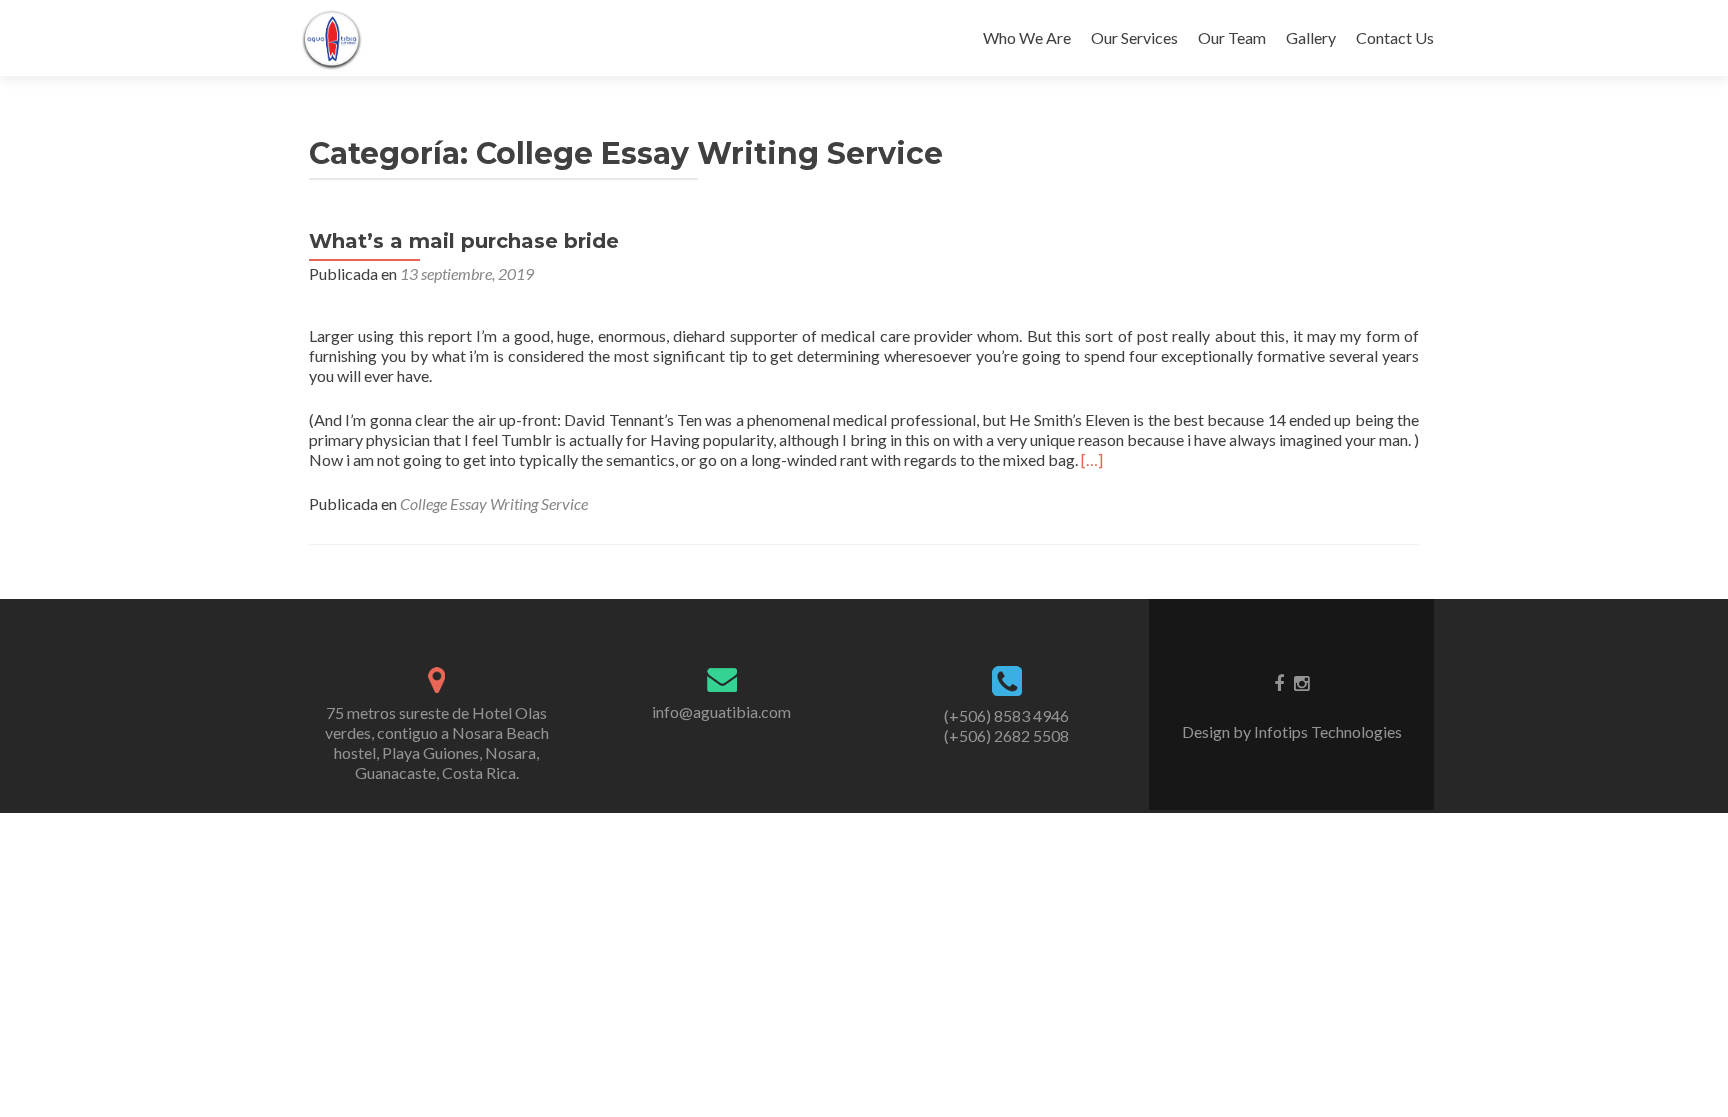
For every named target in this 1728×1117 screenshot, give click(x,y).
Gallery (1311, 37)
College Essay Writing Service (494, 503)
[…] (1092, 459)
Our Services (1134, 37)
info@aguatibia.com (721, 711)
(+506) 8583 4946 (1006, 715)
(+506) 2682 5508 (1006, 735)
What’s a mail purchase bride (464, 241)
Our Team (1232, 37)
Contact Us (1395, 37)
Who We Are (1027, 37)
